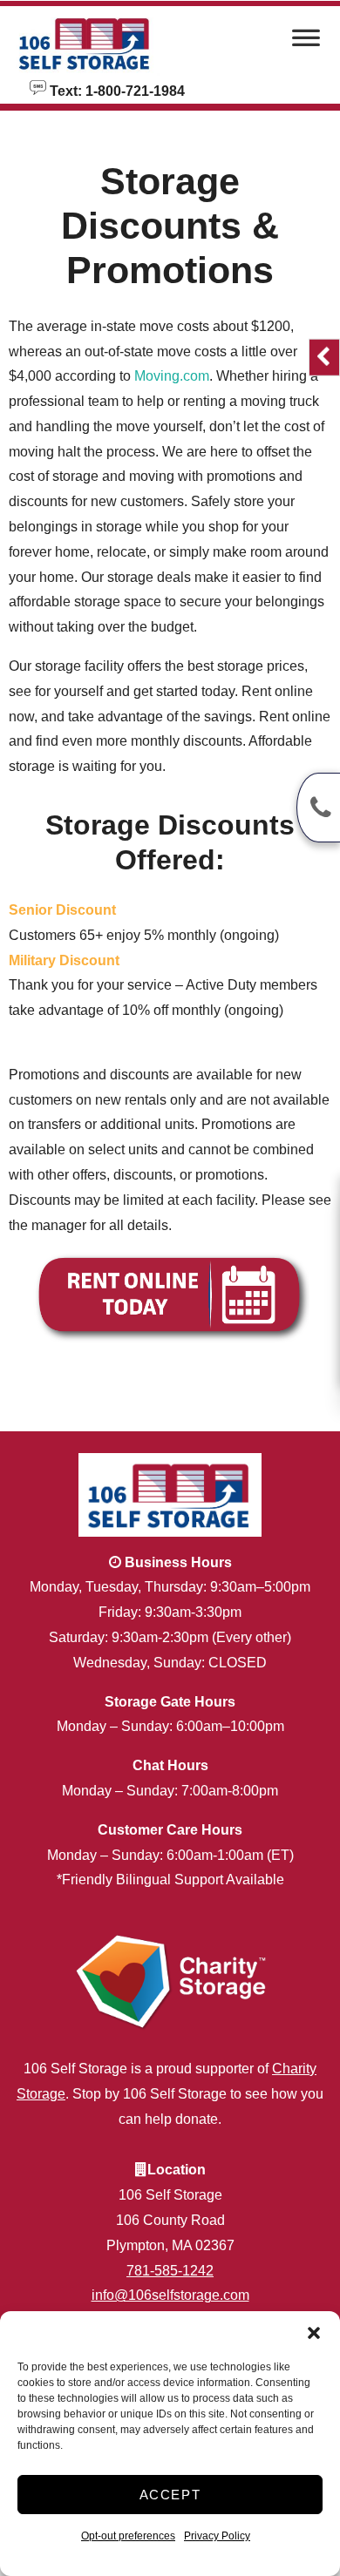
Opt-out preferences (128, 2536)
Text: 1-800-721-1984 (116, 90)
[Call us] (318, 808)
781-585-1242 (170, 2271)
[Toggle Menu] (306, 43)
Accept (170, 2495)
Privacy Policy (217, 2536)
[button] (314, 2333)
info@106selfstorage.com (170, 2295)
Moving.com (172, 376)
